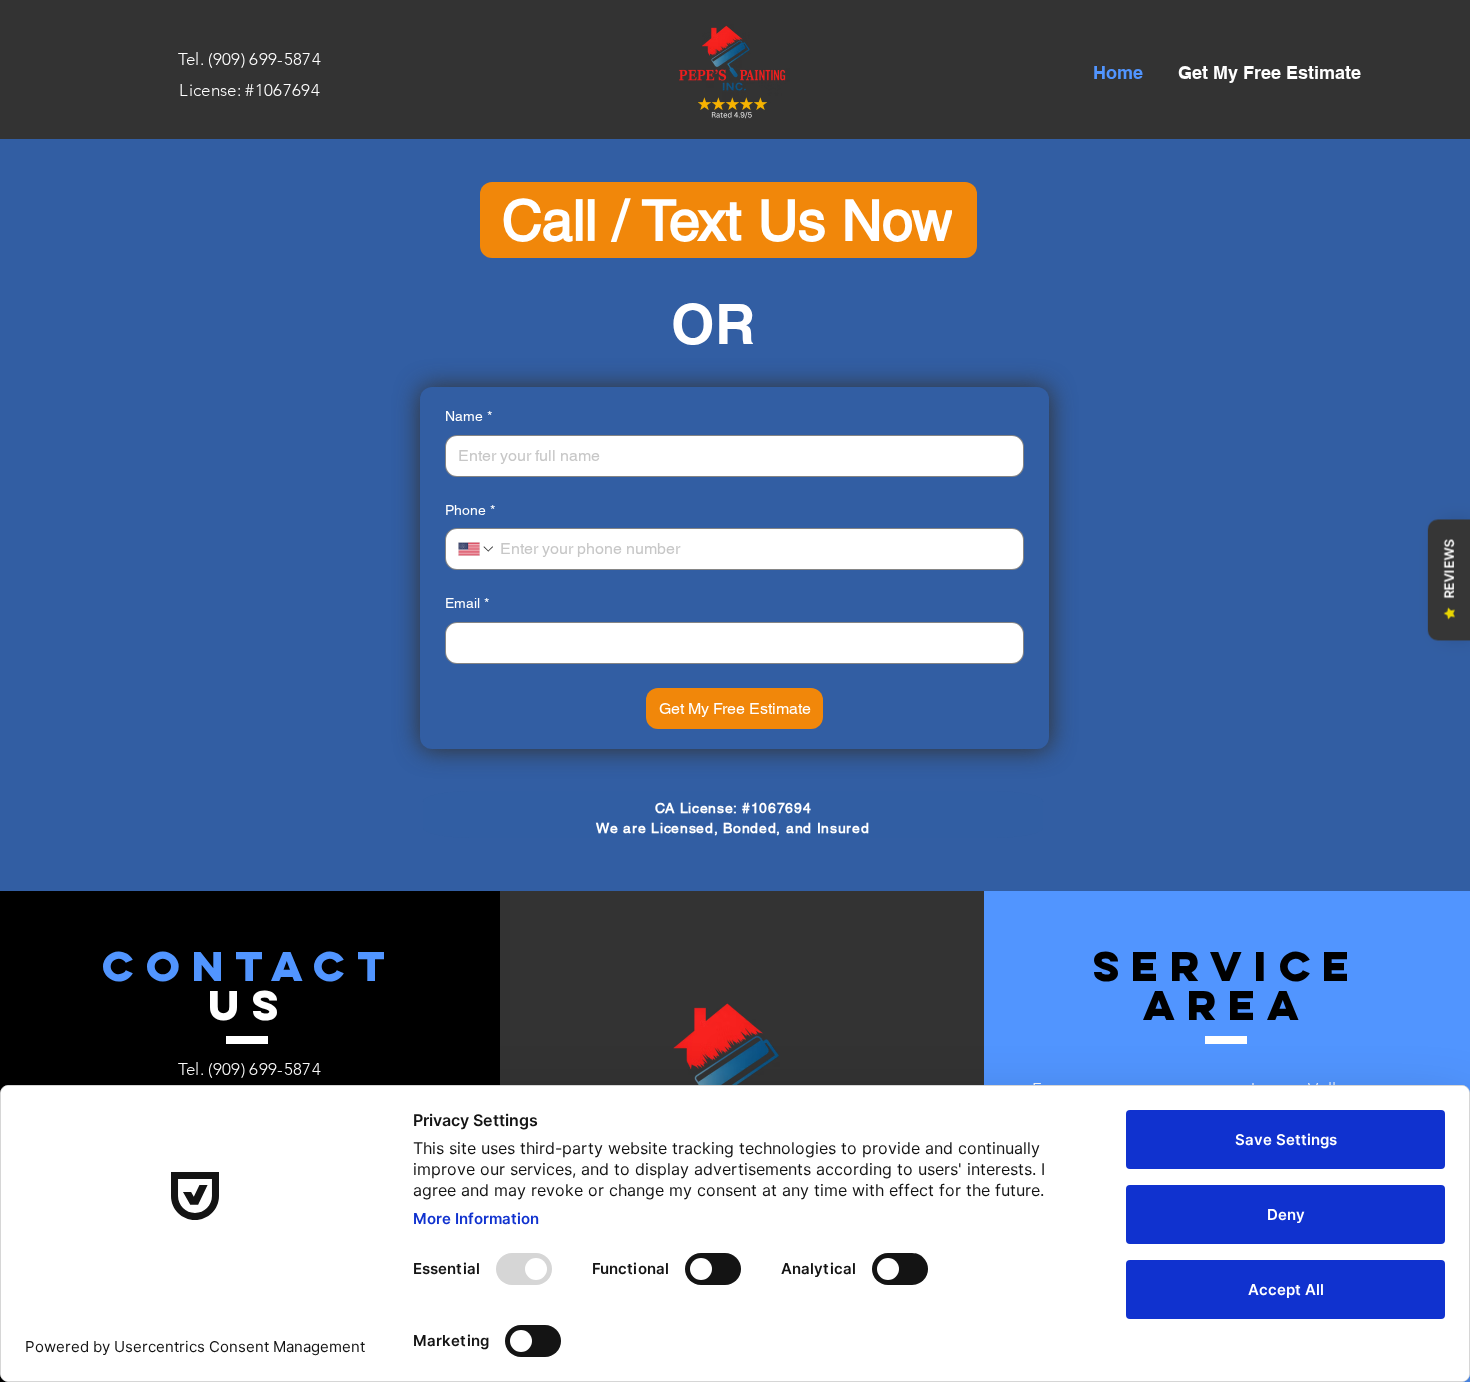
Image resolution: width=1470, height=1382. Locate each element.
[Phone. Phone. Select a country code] (477, 549)
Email (467, 603)
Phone (470, 510)
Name (468, 416)
